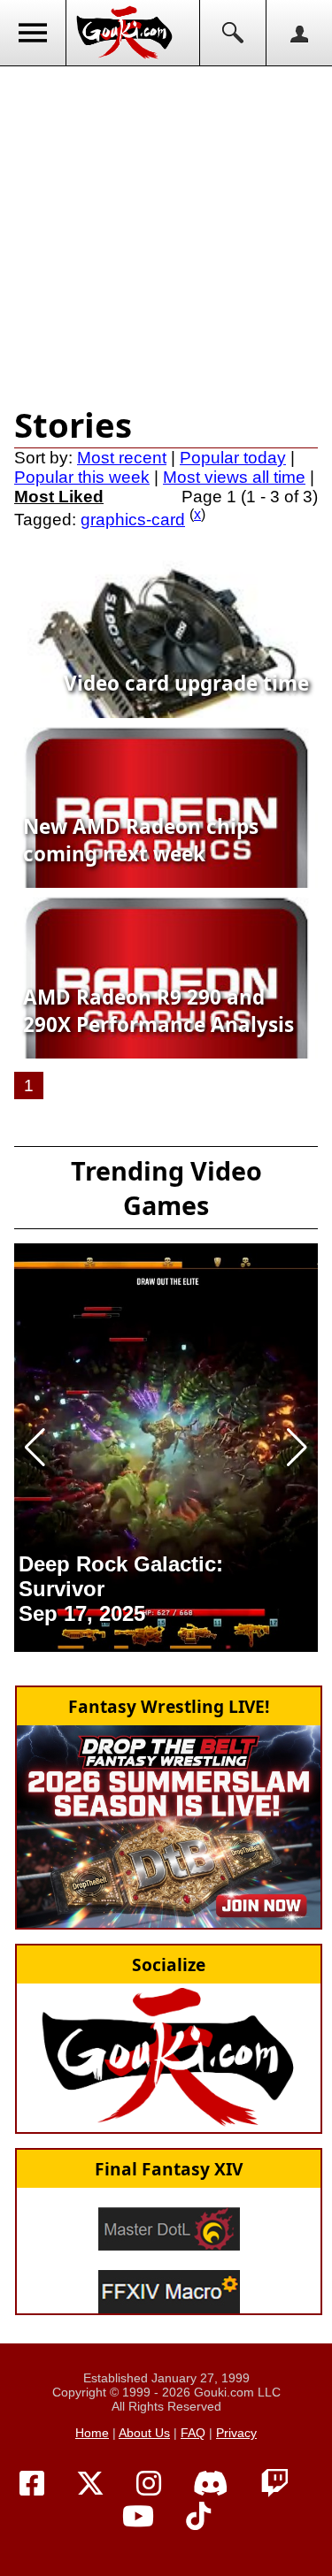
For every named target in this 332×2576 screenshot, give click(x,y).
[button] (35, 1448)
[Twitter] (90, 2484)
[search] (232, 33)
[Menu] (33, 33)
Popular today (233, 458)
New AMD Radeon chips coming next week (141, 840)
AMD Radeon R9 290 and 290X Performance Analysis (158, 1011)
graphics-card (133, 520)
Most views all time (234, 477)
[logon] (299, 33)
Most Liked (59, 497)
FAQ (193, 2433)
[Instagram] (149, 2484)
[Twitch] (274, 2484)
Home (92, 2433)
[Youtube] (138, 2517)
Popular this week (82, 477)
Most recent (122, 458)
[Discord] (211, 2484)
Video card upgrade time (186, 683)
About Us (144, 2433)
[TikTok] (198, 2517)
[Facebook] (32, 2484)
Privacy (236, 2433)
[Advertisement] (166, 232)
